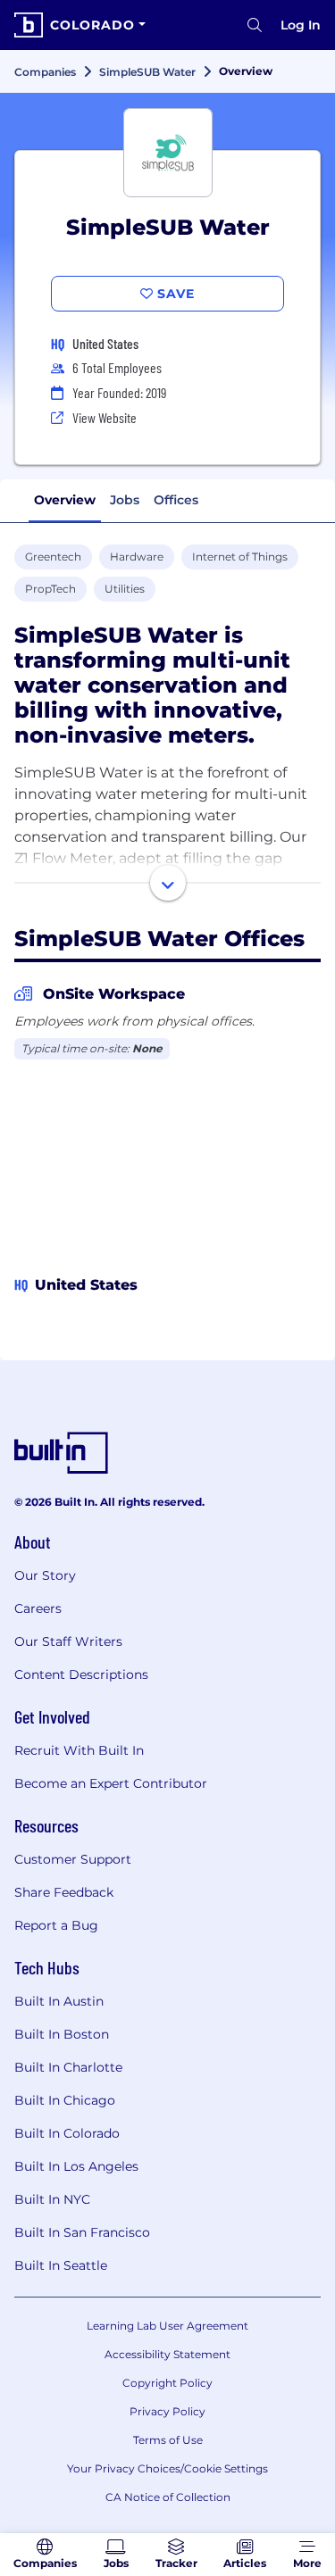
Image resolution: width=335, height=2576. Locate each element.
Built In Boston (62, 2034)
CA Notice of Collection (168, 2497)
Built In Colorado (67, 2133)
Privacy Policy (167, 2411)
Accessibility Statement (167, 2354)
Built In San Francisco (82, 2232)
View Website (105, 417)
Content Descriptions (81, 1674)
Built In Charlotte (68, 2067)
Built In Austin (59, 2001)
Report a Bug (56, 1925)
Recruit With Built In (79, 1750)
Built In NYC (52, 2199)
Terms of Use (168, 2440)
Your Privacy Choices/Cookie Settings (167, 2468)
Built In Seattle (61, 2265)
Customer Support (73, 1859)
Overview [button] (65, 500)
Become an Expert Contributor (111, 1783)
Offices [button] (176, 500)
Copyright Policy (167, 2383)
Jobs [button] (125, 500)
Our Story (45, 1575)
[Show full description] (168, 883)
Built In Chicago (65, 2100)
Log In (301, 25)
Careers (38, 1608)
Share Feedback (64, 1892)
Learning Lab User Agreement (167, 2326)
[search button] (255, 25)
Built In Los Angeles (76, 2166)
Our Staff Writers (68, 1641)
